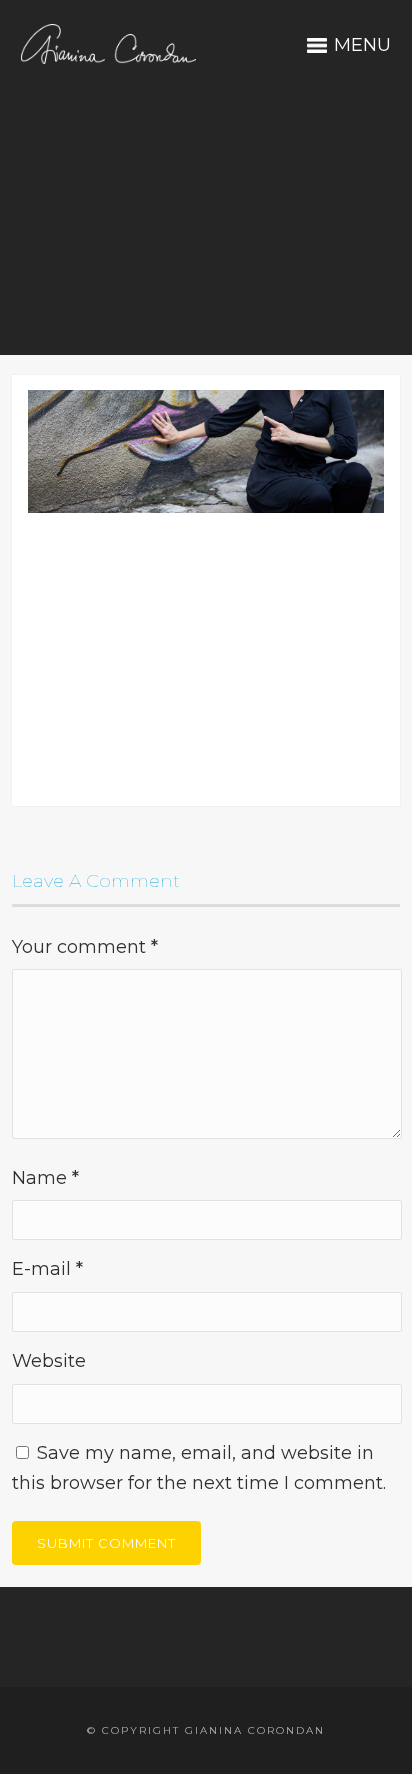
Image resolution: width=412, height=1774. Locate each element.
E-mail (47, 1269)
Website (49, 1361)
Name (45, 1178)
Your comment (85, 947)
